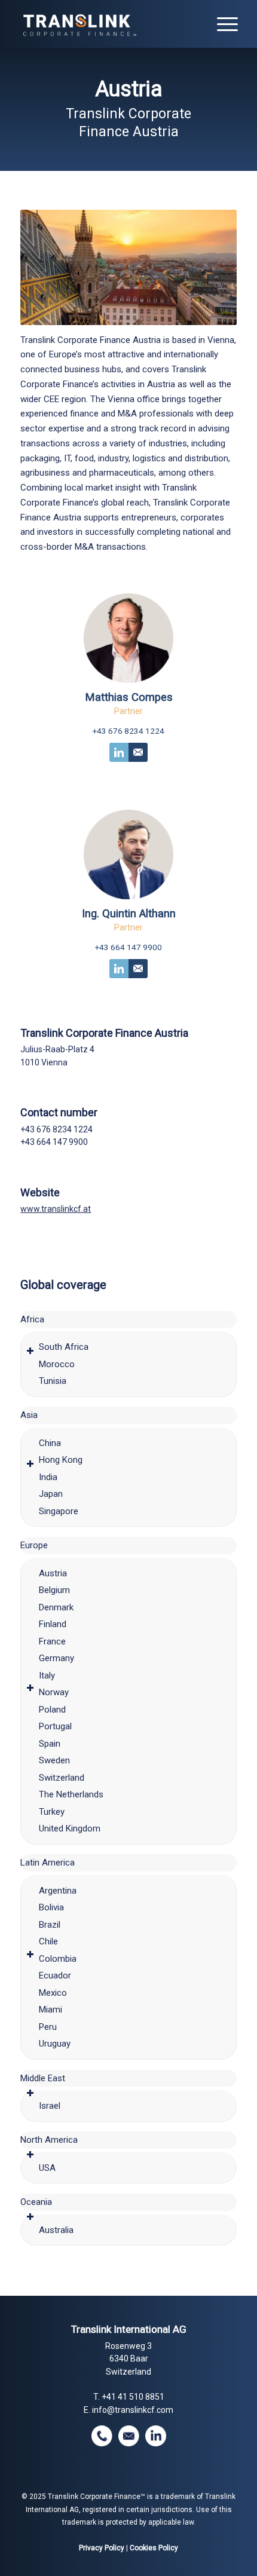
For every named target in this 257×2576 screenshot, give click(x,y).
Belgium (54, 1590)
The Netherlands (71, 1794)
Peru (48, 2027)
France (52, 1641)
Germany (56, 1658)
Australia (56, 2230)
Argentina (58, 1891)
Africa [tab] (32, 1319)
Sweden (54, 1760)
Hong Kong (61, 1460)
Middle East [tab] (43, 2078)
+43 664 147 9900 (128, 947)
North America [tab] (49, 2140)
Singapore (59, 1511)
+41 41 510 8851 (133, 2397)
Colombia (58, 1959)
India (48, 1477)
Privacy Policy (102, 2548)
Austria (53, 1573)
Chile (48, 1941)
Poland (52, 1710)
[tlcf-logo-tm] (106, 24)
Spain (50, 1744)
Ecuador (55, 1975)
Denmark (56, 1607)
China (50, 1443)
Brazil (50, 1925)
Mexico (53, 1993)
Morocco (57, 1364)
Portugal (55, 1726)
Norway (54, 1692)
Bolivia (51, 1907)
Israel (50, 2106)
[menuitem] (221, 24)
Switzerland (62, 1778)
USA (47, 2168)
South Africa (64, 1347)
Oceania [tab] (36, 2202)
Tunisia (53, 1381)
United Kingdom (70, 1828)
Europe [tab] (34, 1545)
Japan (51, 1494)
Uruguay (55, 2044)
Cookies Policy (154, 2548)
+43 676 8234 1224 (128, 731)
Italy (47, 1676)
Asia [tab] (29, 1415)
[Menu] (221, 24)
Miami (51, 2010)
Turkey (52, 1812)
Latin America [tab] (48, 1863)
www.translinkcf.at (56, 1209)
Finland (53, 1624)
